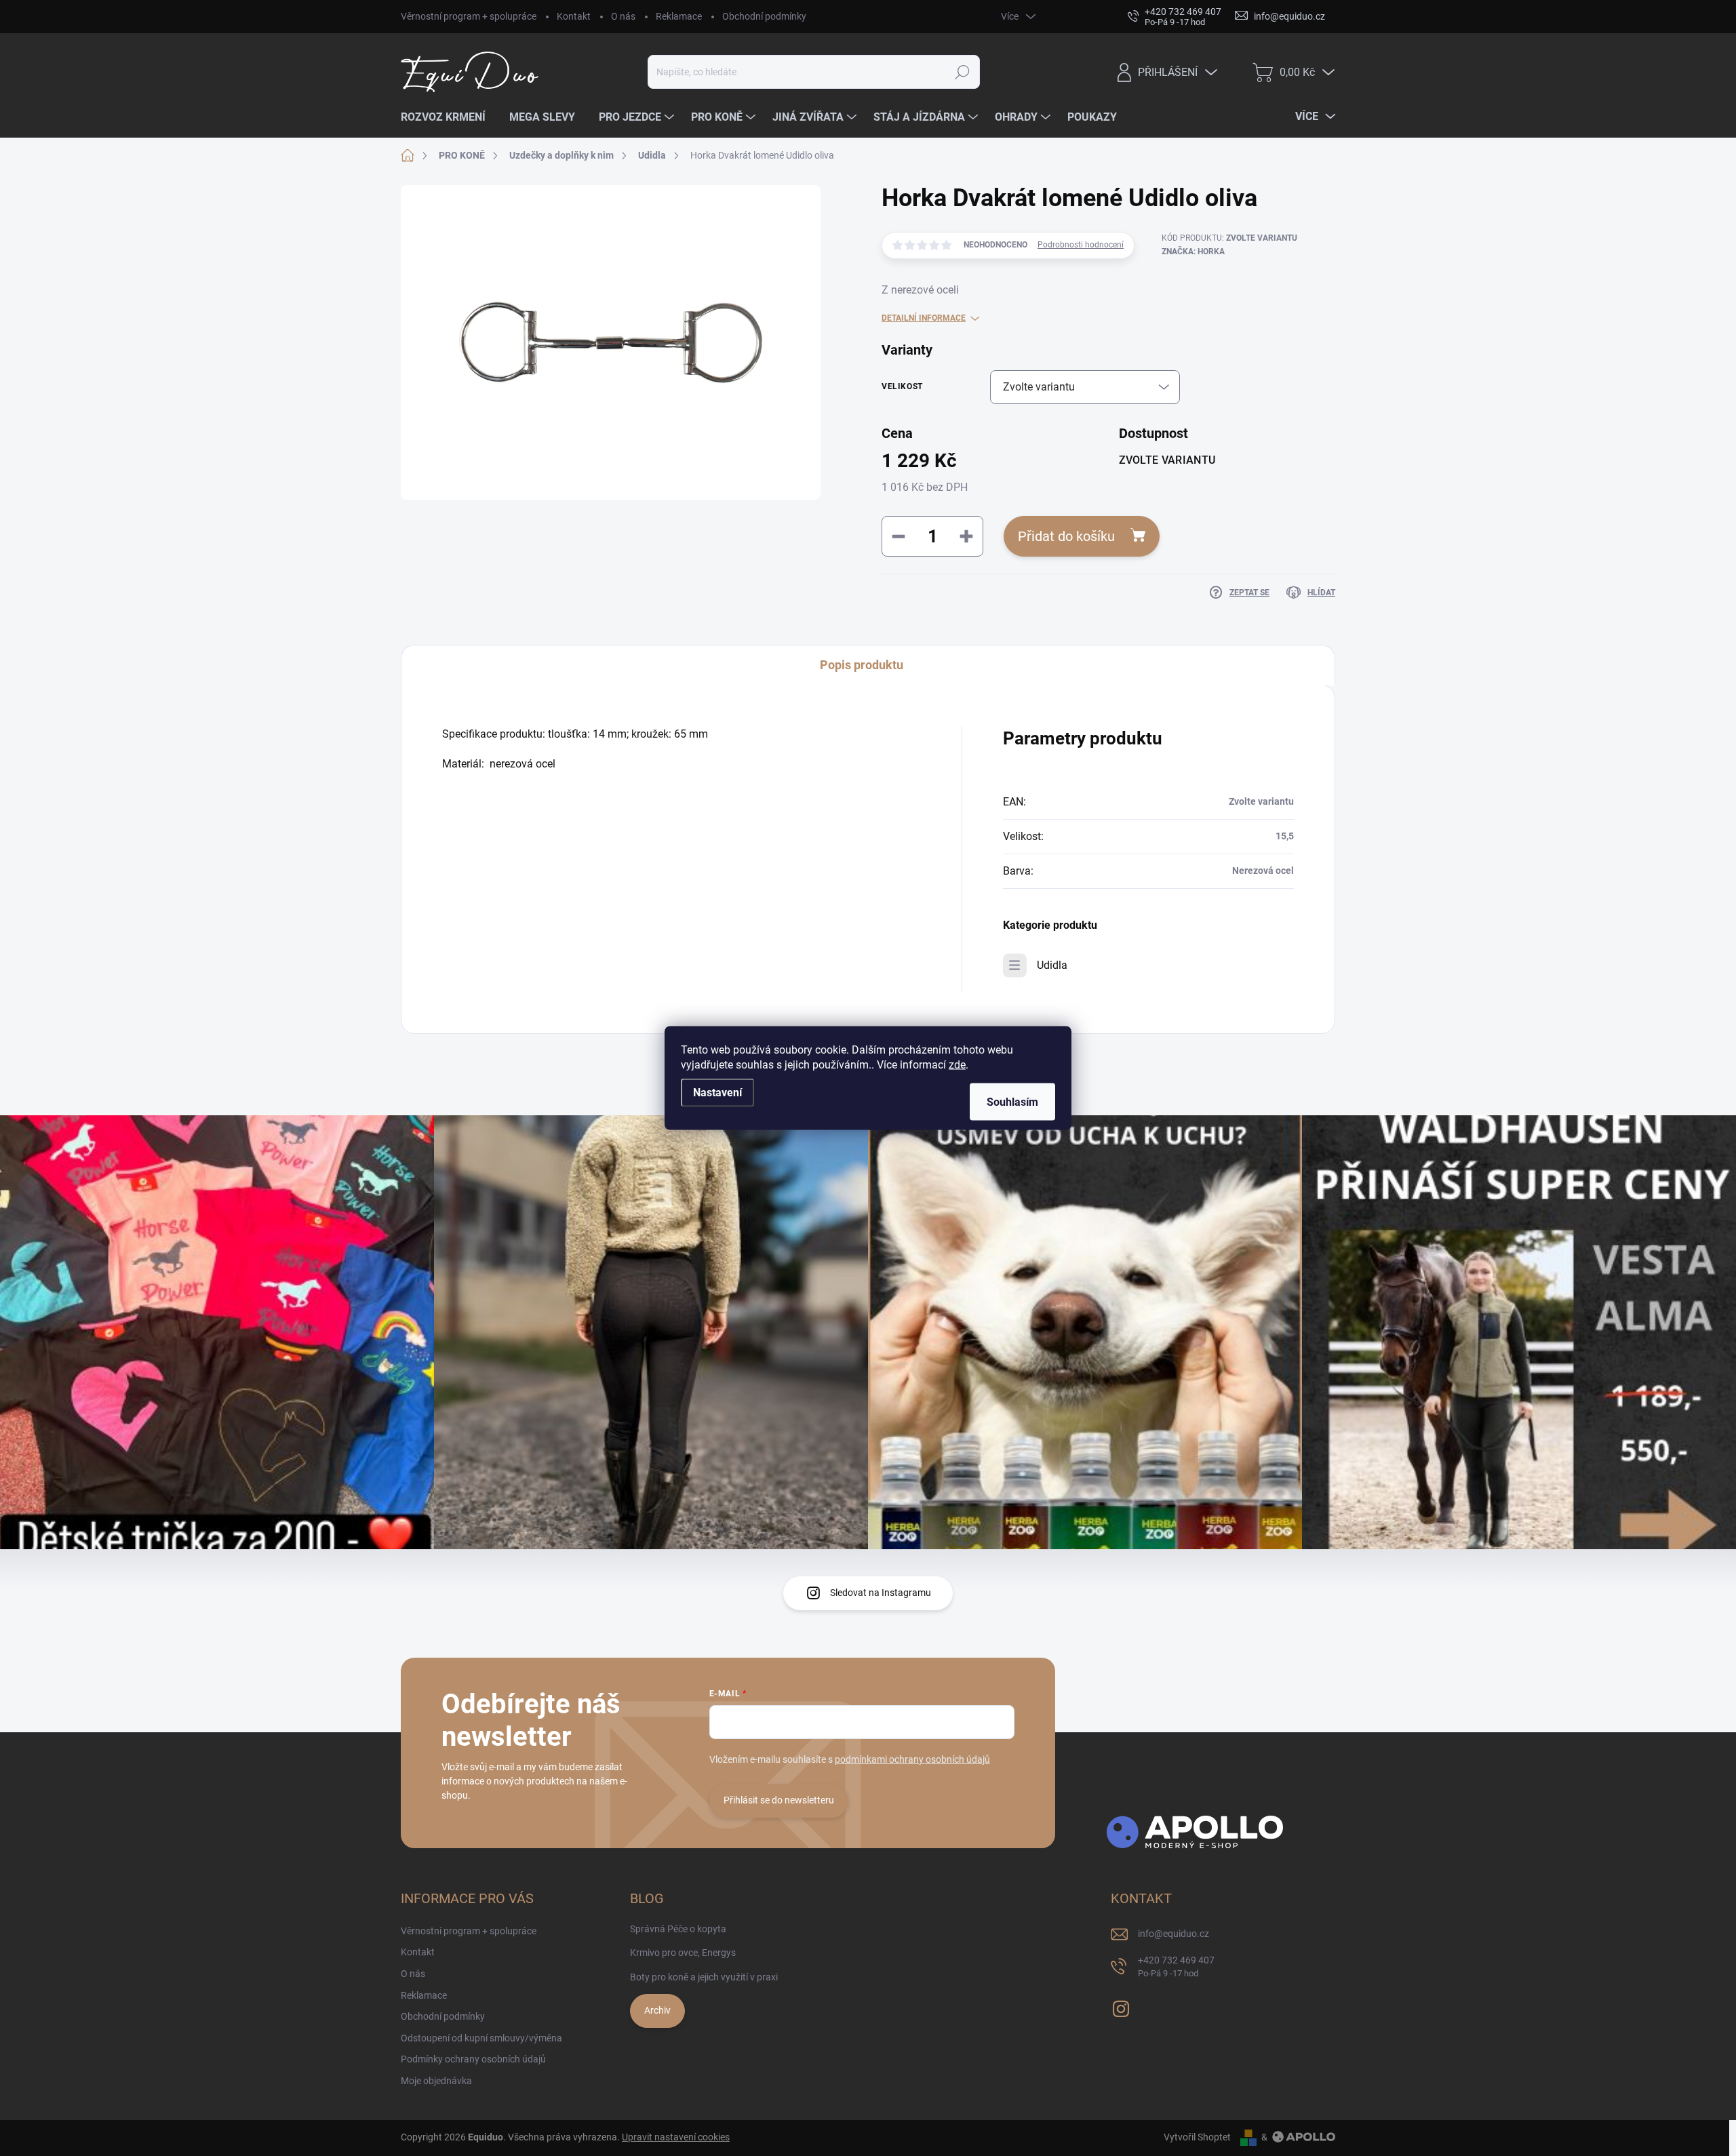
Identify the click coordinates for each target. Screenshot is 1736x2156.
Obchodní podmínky (764, 16)
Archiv (657, 2010)
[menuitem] (448, 117)
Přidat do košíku (1066, 536)
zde (957, 1065)
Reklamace (679, 16)
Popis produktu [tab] (862, 665)
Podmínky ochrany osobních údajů (473, 2059)
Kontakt (574, 16)
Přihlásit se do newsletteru (779, 1800)
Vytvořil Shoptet (1197, 2137)
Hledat (963, 72)
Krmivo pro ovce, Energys (683, 1953)
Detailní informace (924, 318)
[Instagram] (1121, 2007)
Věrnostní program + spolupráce (469, 16)
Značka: (1193, 252)
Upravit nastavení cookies (676, 2137)
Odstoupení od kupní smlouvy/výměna (481, 2038)
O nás (623, 16)
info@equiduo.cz (1173, 1934)
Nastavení (717, 1093)
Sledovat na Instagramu (881, 1593)
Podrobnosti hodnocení (1081, 245)
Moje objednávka (436, 2081)
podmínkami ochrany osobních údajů (912, 1759)
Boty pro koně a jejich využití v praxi (704, 1977)
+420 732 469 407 (1176, 1967)
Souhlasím (1012, 1102)
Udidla (1052, 965)
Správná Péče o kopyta (678, 1929)
